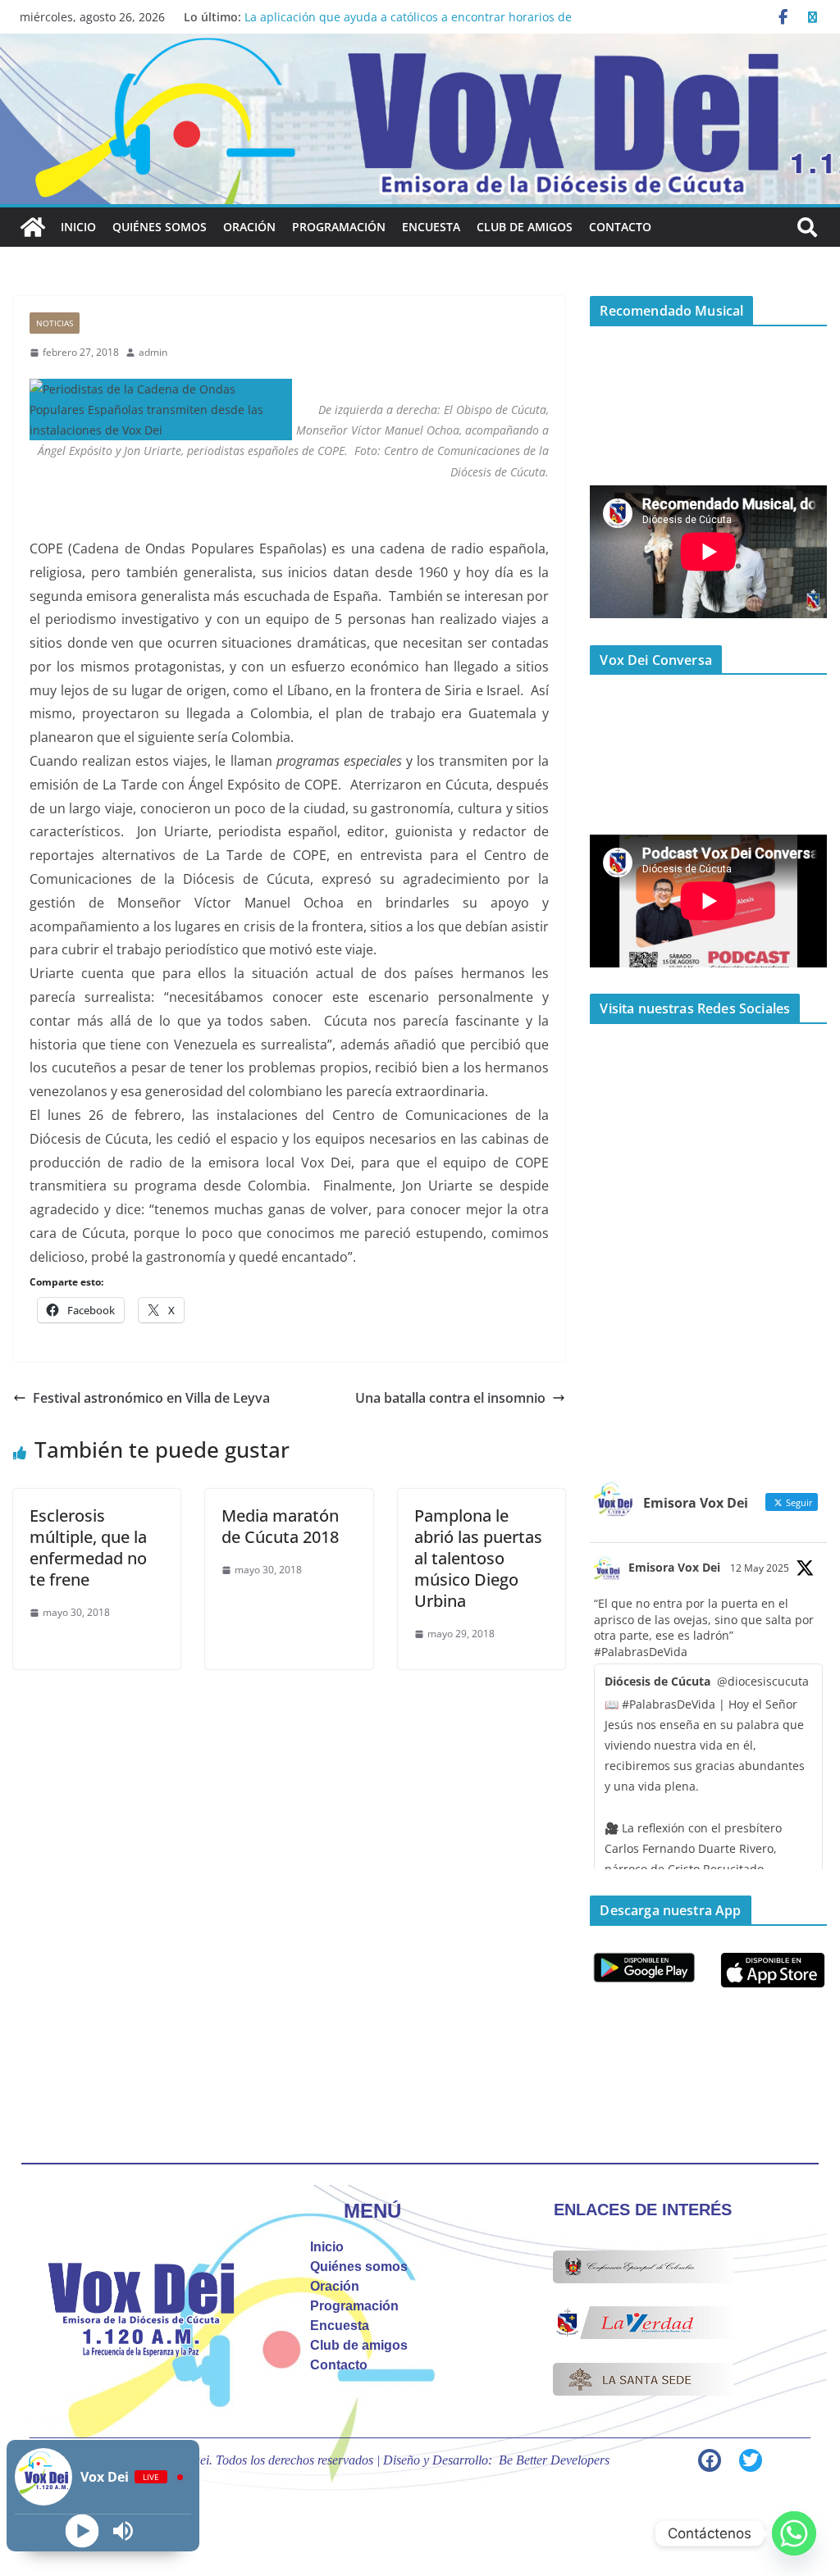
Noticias (55, 323)
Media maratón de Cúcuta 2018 (280, 1526)
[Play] (82, 2531)
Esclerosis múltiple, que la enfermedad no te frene (88, 1547)
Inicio (78, 227)
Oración (249, 227)
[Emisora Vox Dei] (33, 227)
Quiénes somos (160, 227)
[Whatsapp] (794, 2533)
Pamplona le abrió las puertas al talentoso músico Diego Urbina (478, 1558)
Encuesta (431, 227)
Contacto (620, 227)
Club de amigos (525, 227)
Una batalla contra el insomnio (450, 1398)
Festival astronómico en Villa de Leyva (151, 1398)
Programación (339, 227)
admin (153, 352)
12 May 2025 (760, 1568)
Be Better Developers (554, 2460)
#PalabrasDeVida (641, 1652)
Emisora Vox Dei (674, 1567)
